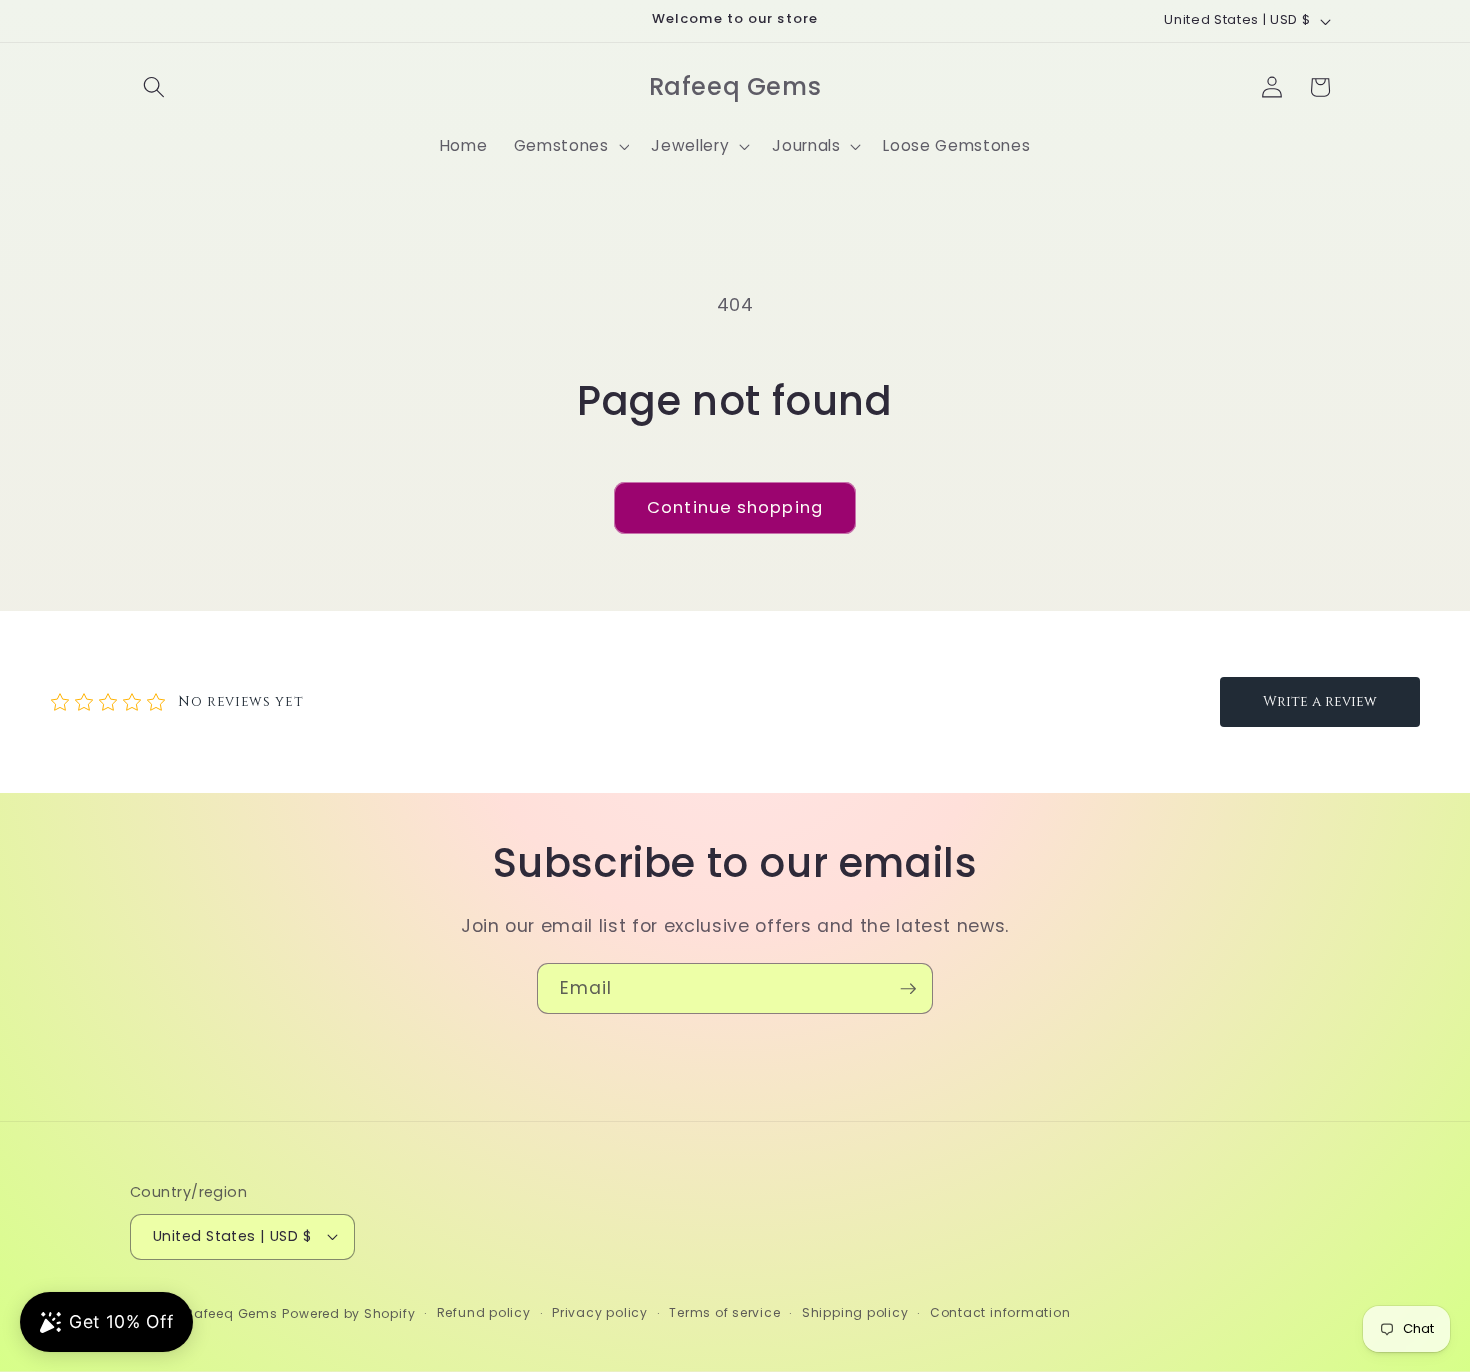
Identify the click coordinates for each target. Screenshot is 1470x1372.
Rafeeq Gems (231, 1313)
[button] (154, 87)
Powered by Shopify (348, 1313)
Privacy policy (600, 1312)
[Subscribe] (908, 989)
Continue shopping (735, 507)
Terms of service (724, 1312)
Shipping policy (855, 1312)
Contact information (1000, 1312)
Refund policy (484, 1312)
